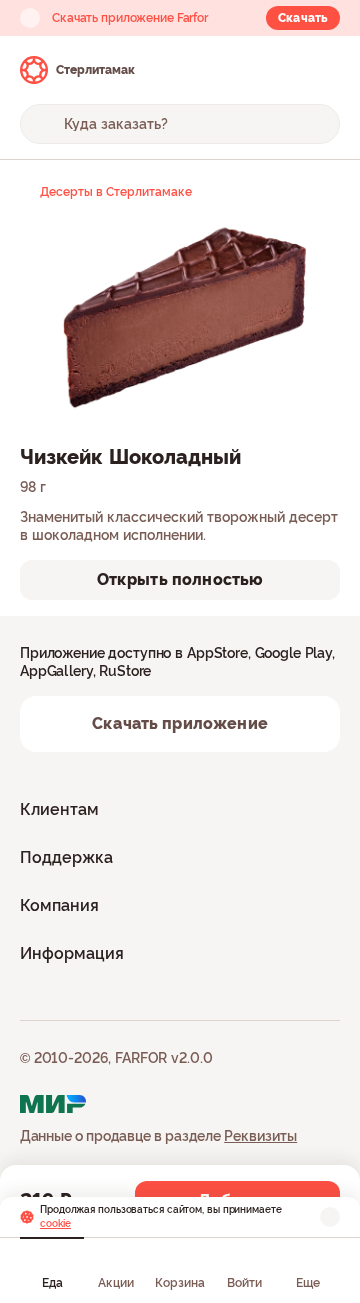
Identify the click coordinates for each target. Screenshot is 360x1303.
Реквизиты (260, 1136)
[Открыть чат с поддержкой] (322, 70)
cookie (55, 1223)
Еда (52, 1283)
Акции (116, 1283)
